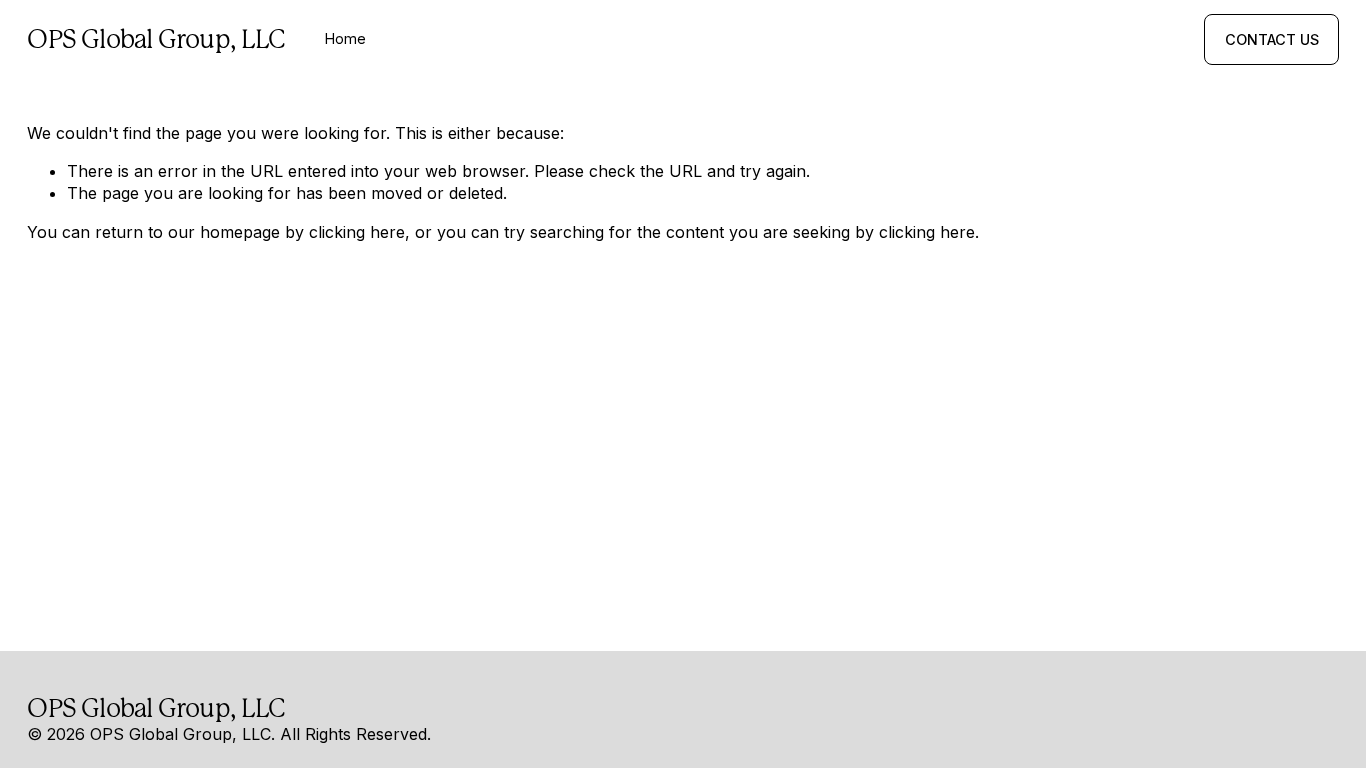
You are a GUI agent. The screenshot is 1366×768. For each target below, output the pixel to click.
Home (345, 38)
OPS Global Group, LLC (156, 39)
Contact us (1272, 39)
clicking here (357, 232)
